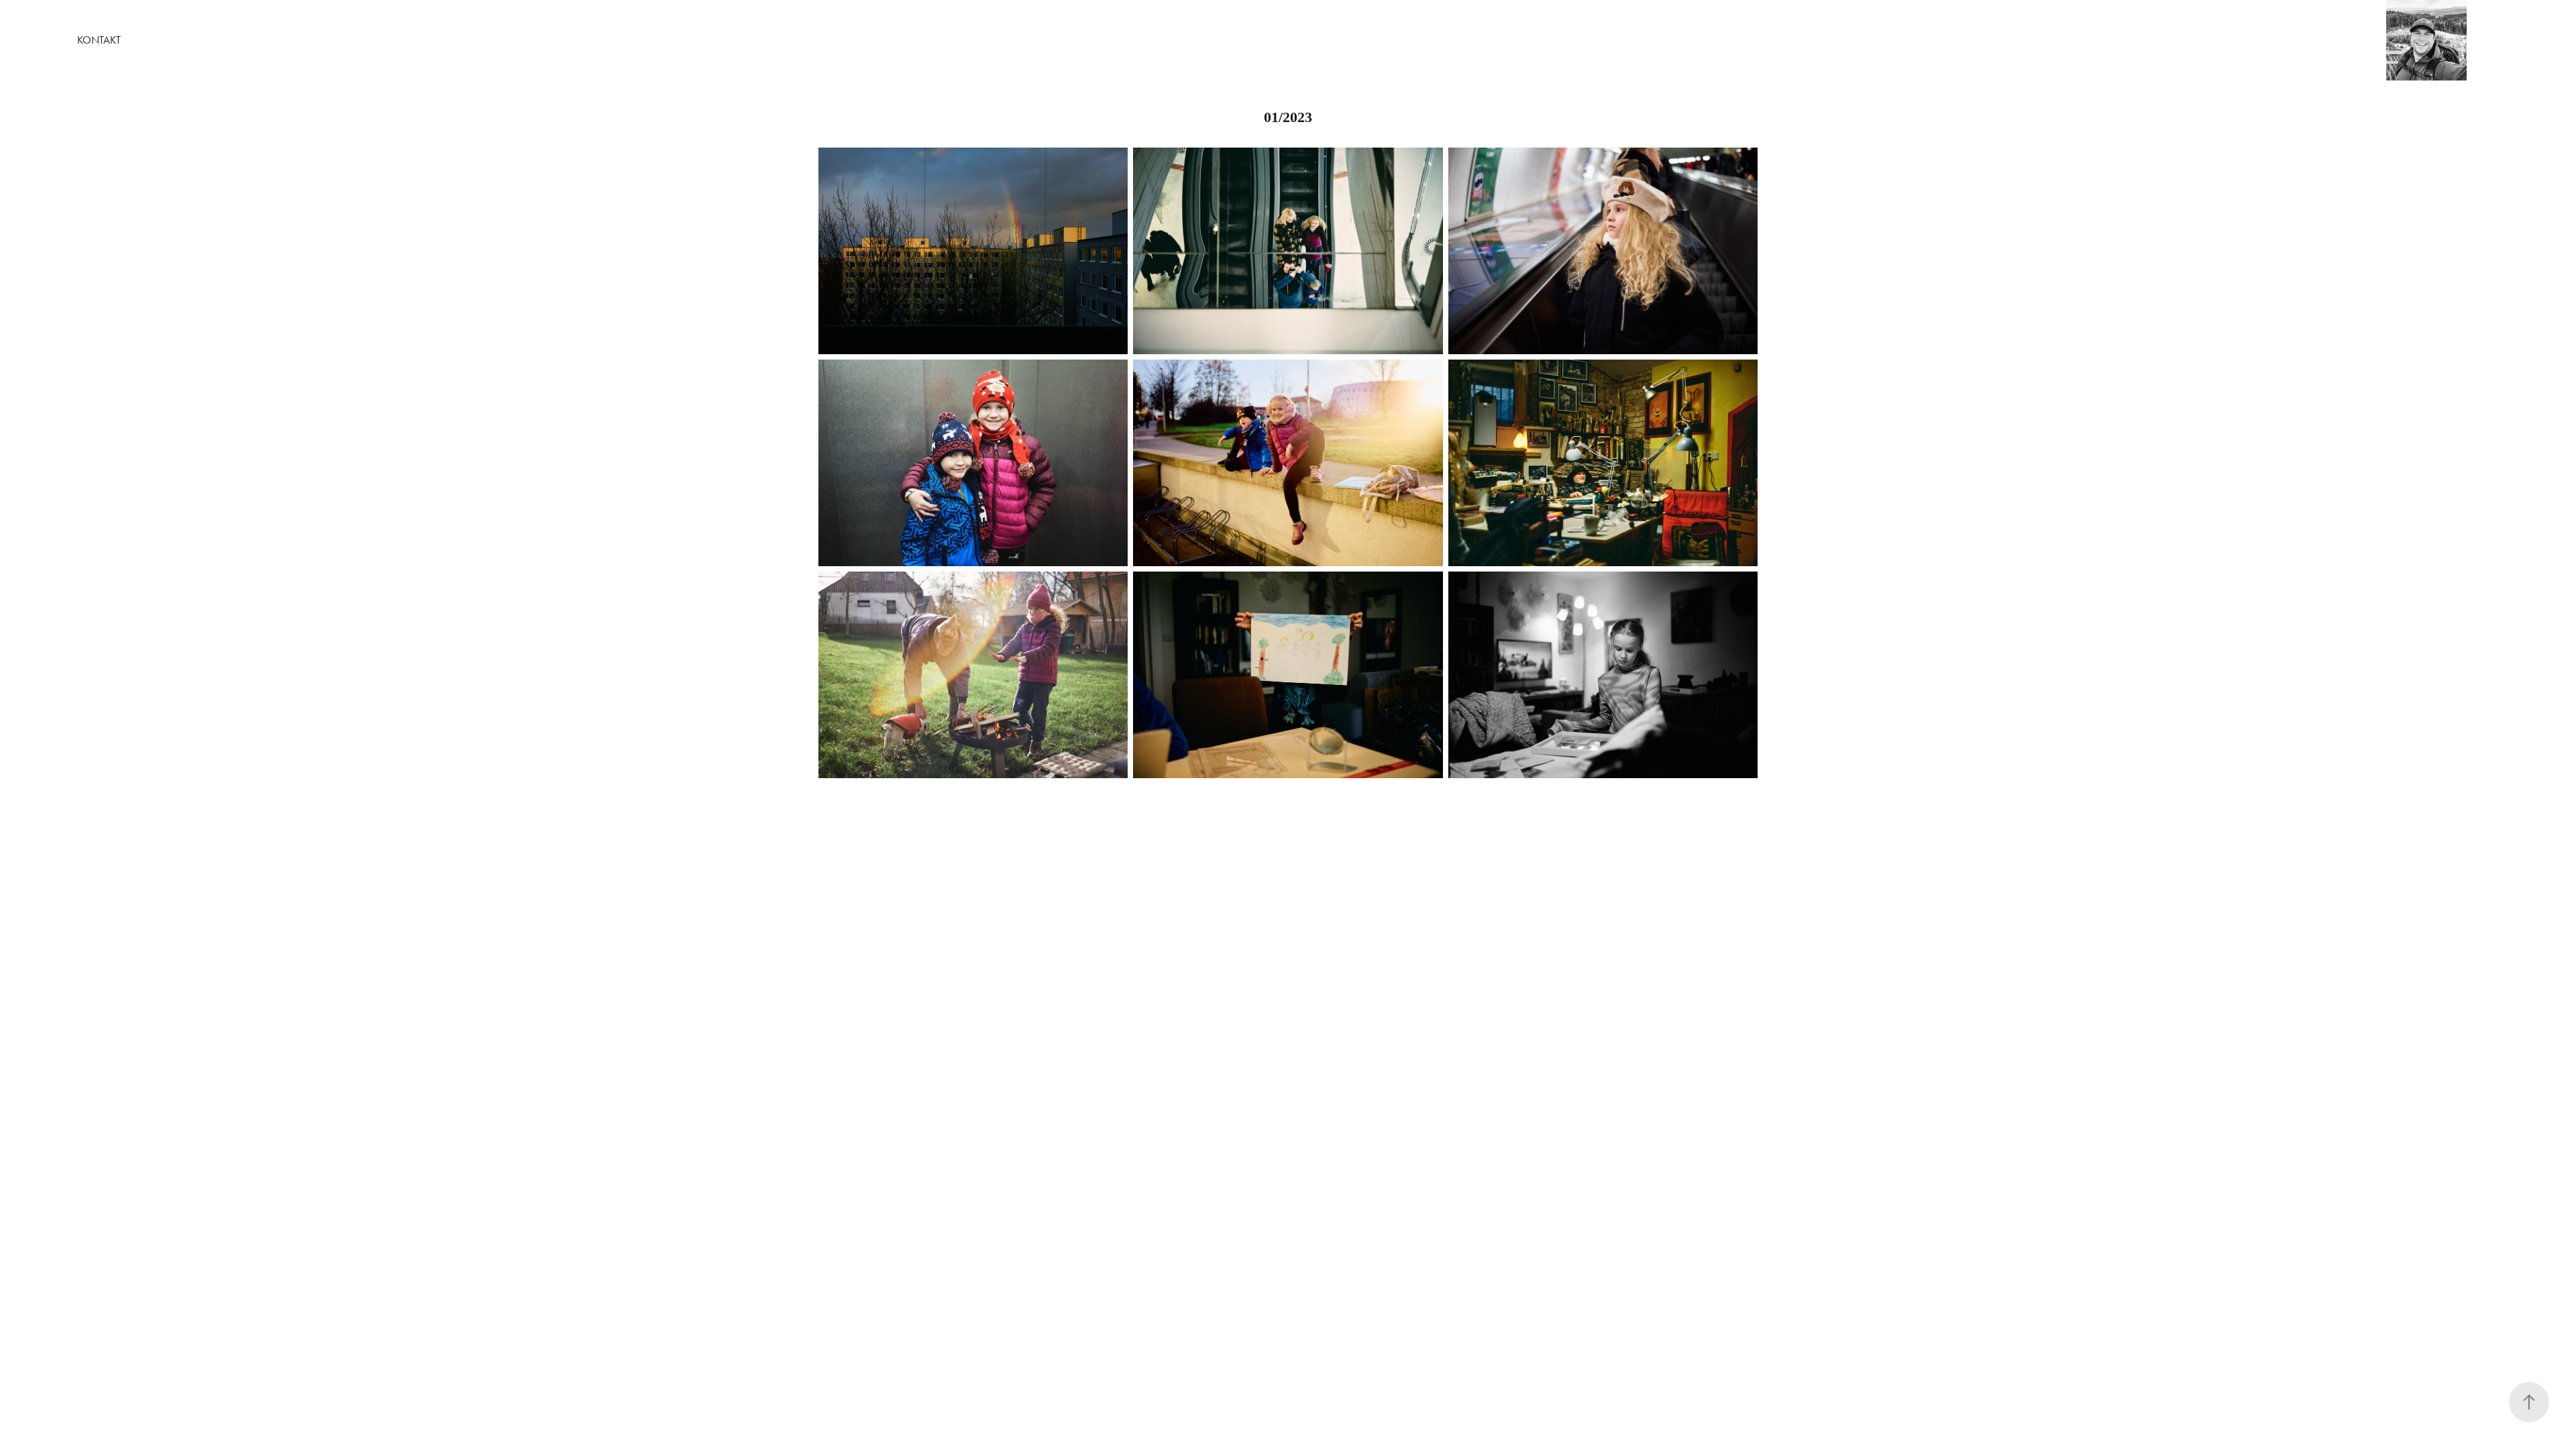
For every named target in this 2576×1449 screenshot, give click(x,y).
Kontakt (99, 40)
